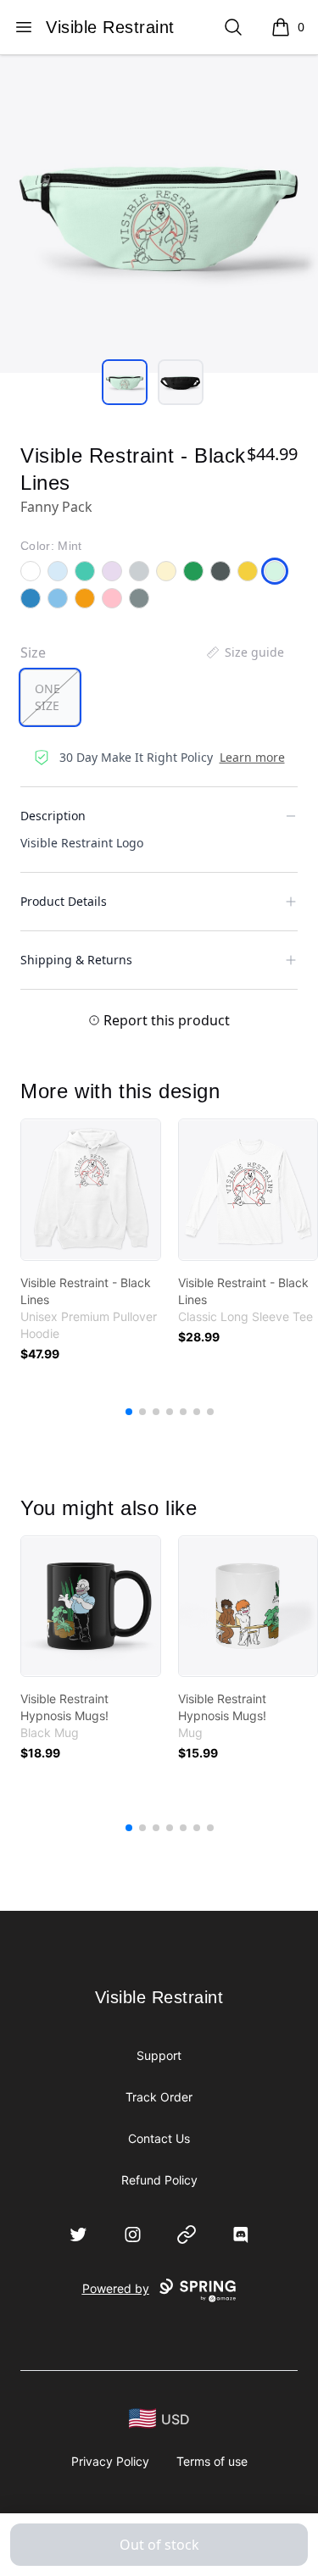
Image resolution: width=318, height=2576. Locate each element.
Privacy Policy (110, 2461)
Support (159, 2055)
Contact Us (159, 2138)
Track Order (159, 2097)
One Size (47, 697)
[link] (91, 1190)
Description (53, 816)
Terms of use (212, 2461)
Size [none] (33, 652)
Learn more (252, 757)
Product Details (64, 901)
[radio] (50, 697)
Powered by (116, 2288)
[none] (244, 652)
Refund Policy (159, 2180)
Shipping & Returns (76, 960)
